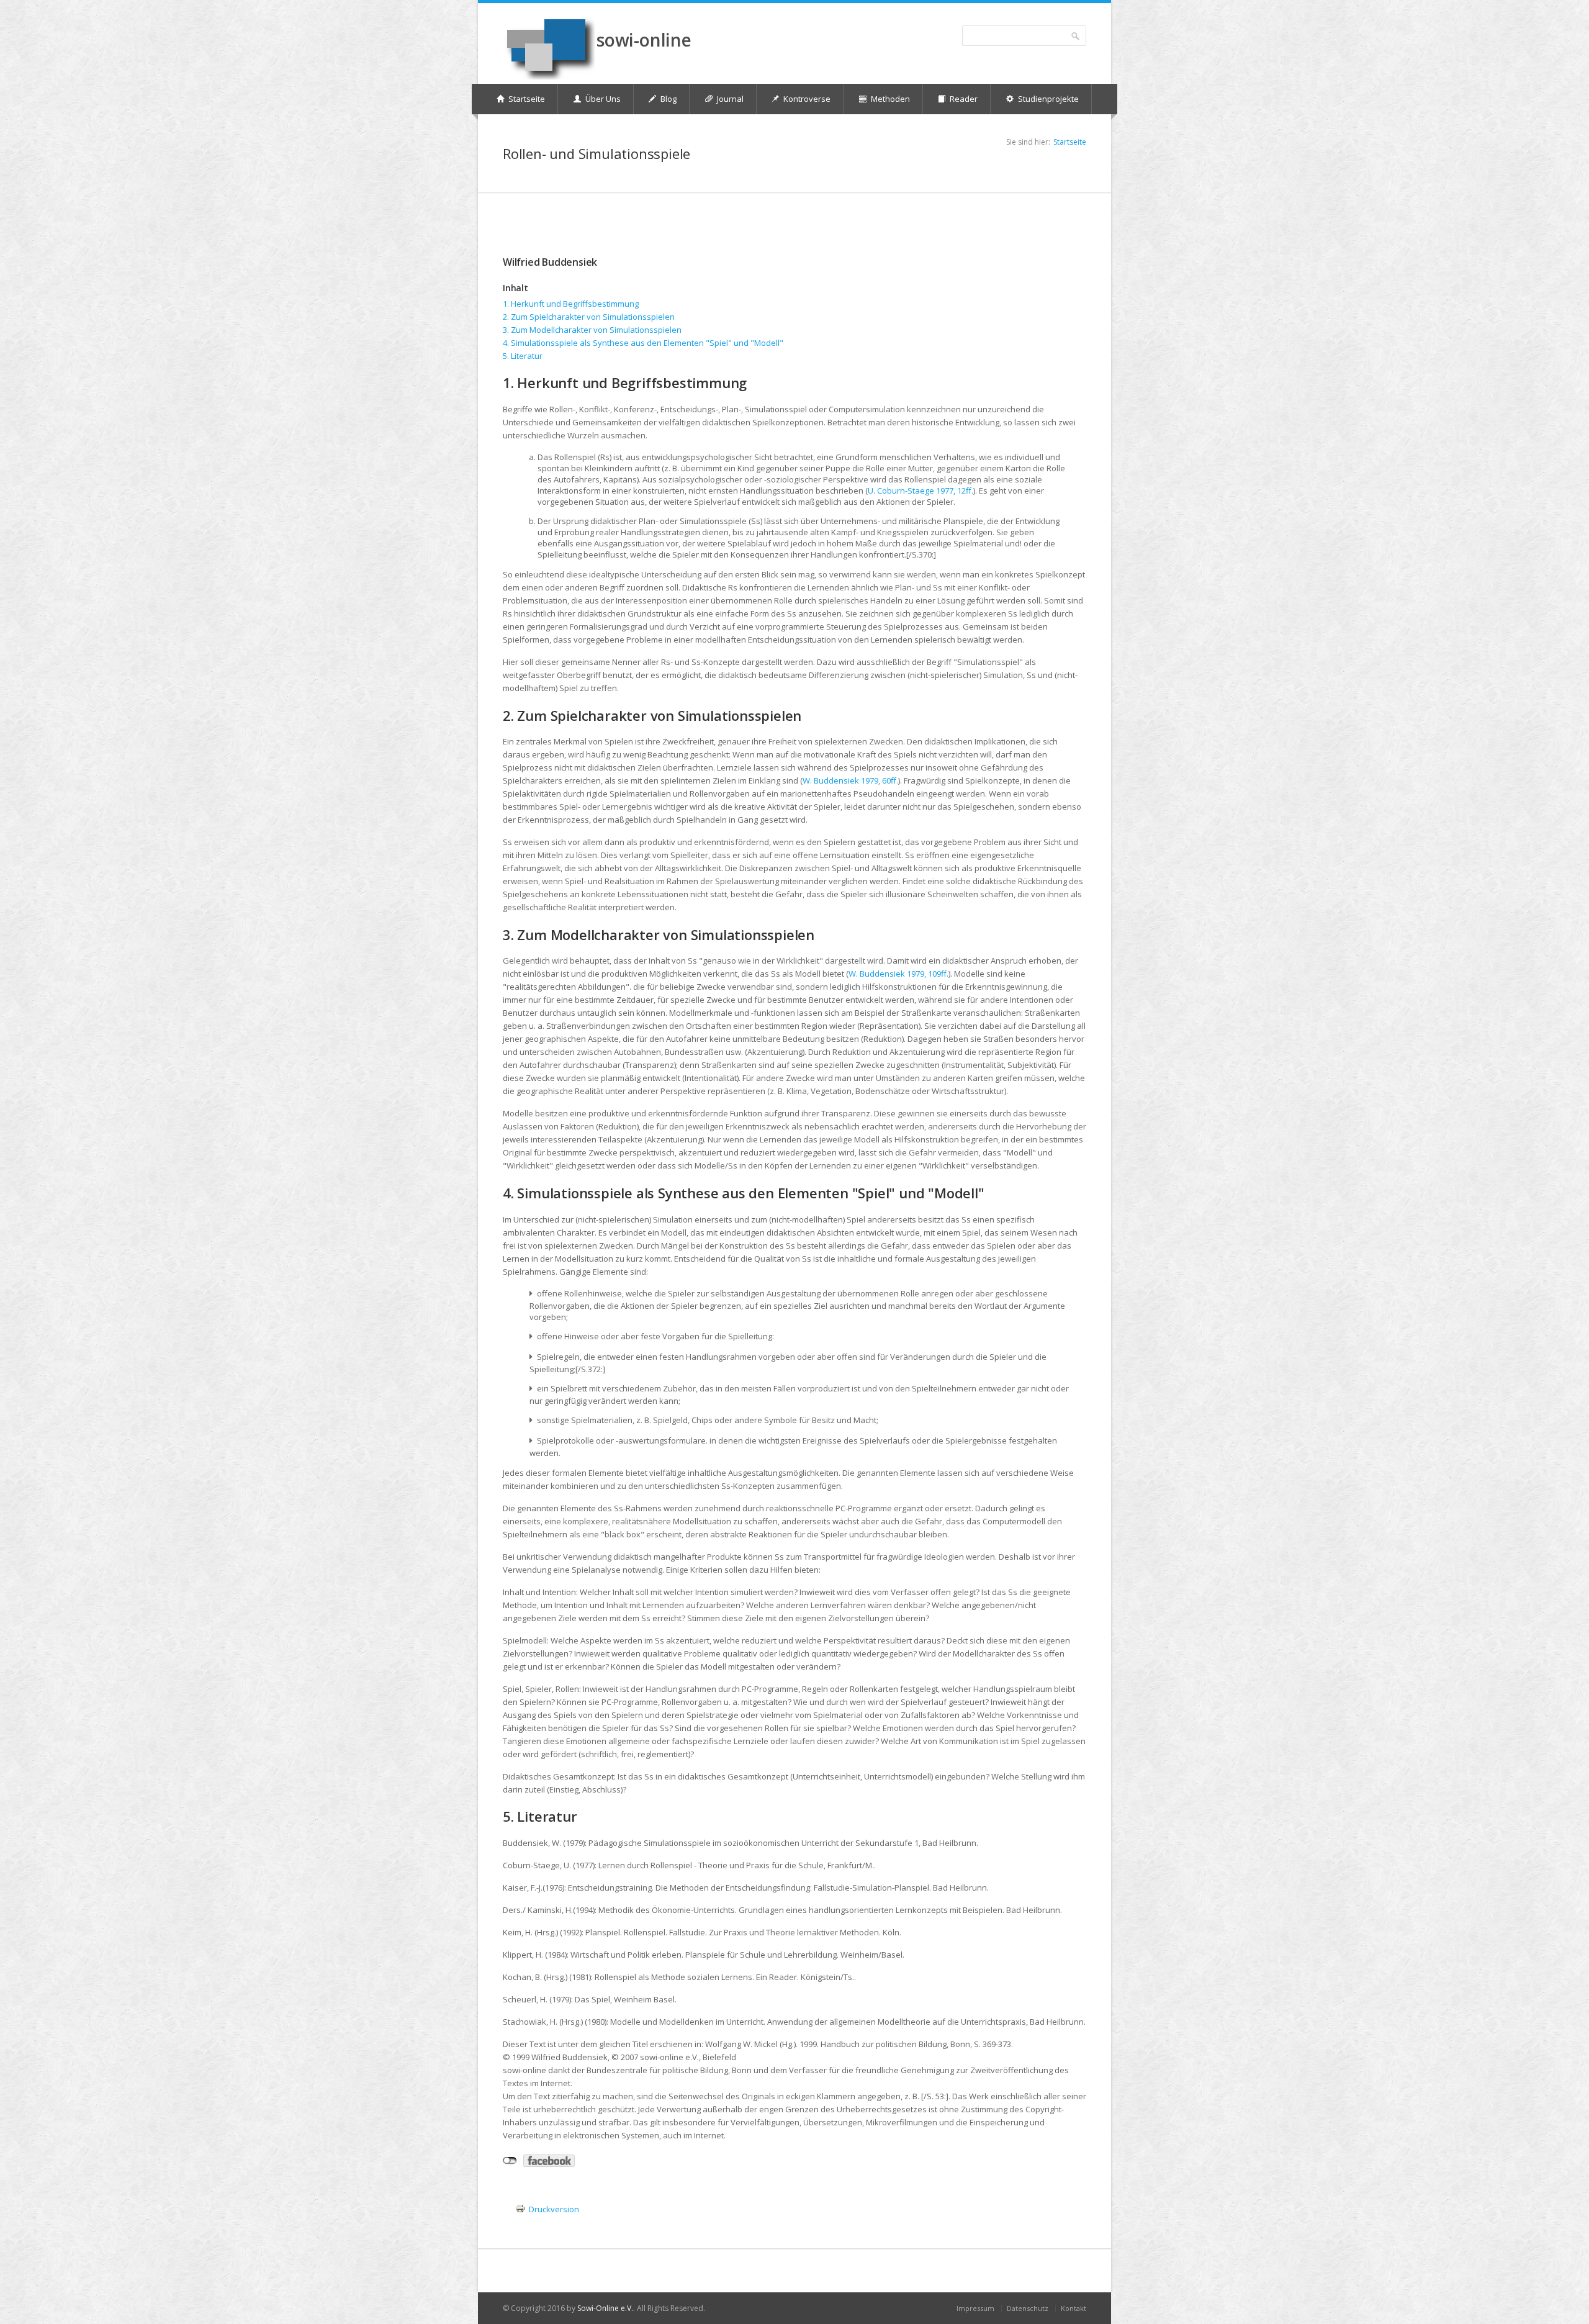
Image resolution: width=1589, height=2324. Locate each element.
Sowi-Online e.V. (605, 2308)
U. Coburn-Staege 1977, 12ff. (921, 491)
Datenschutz (1028, 2308)
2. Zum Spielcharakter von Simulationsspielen (589, 317)
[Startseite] (549, 47)
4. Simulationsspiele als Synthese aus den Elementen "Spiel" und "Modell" (643, 343)
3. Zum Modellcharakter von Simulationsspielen (592, 330)
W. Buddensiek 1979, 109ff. (898, 974)
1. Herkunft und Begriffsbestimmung (571, 304)
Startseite (1070, 142)
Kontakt (1074, 2308)
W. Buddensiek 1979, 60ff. (850, 780)
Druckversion (554, 2209)
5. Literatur (523, 356)
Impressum (975, 2308)
